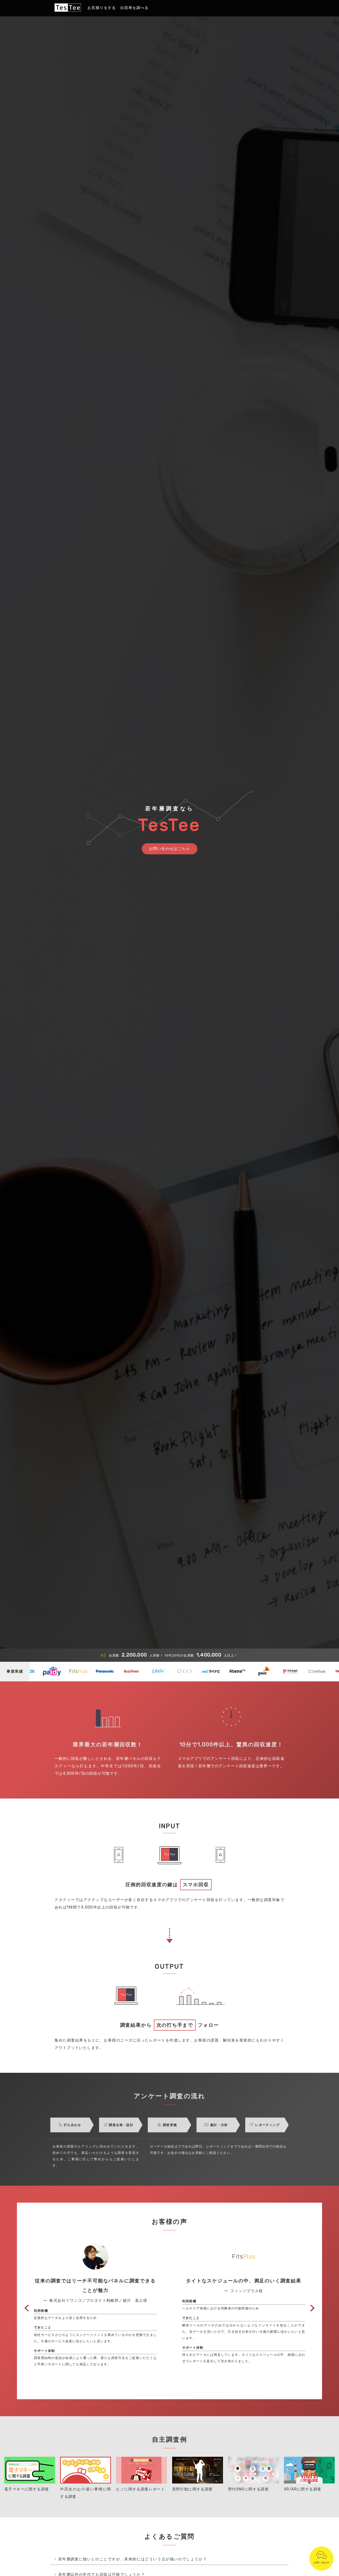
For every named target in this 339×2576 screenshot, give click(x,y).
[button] (27, 2308)
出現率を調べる (135, 8)
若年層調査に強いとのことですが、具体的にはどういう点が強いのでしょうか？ (133, 2559)
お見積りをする (102, 8)
